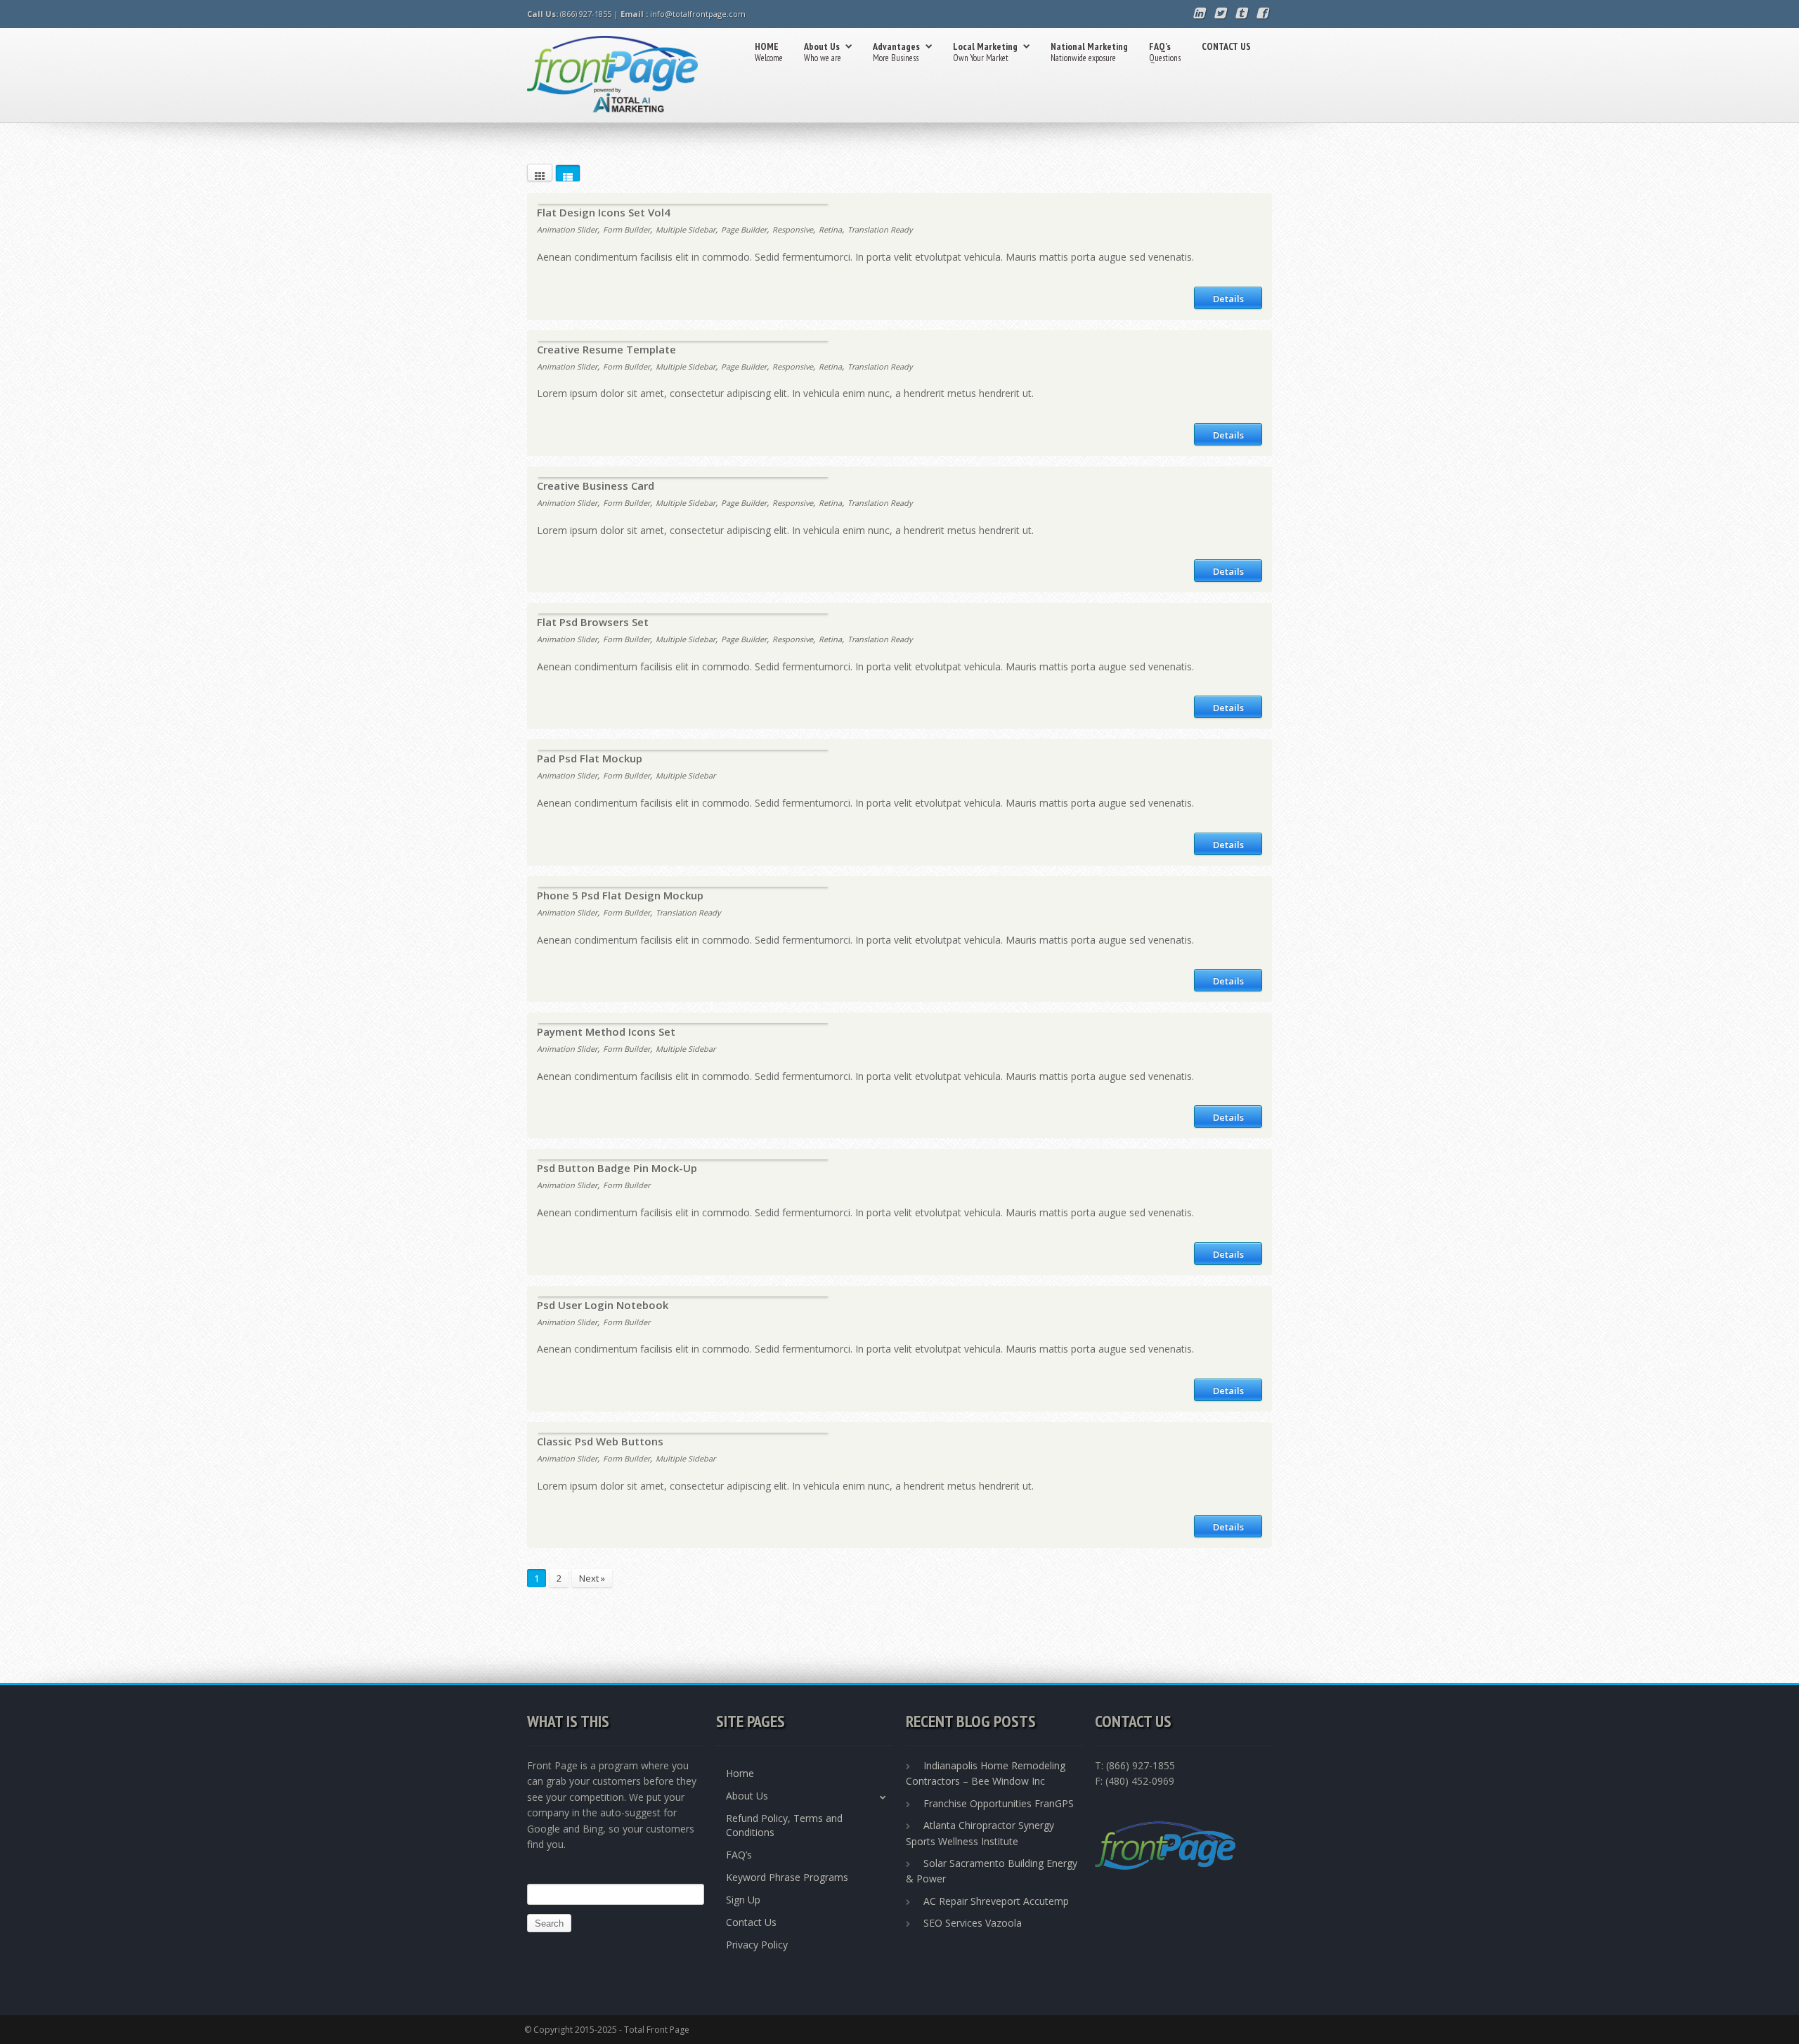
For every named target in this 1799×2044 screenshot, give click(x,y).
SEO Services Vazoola (973, 1923)
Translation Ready (880, 229)
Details (1228, 299)
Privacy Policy (757, 1945)
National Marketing (1089, 52)
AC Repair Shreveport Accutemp (996, 1901)
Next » (592, 1578)
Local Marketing (985, 52)
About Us (823, 52)
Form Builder (626, 229)
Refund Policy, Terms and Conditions (784, 1825)
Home (740, 1773)
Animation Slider (567, 229)
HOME (769, 52)
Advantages (896, 52)
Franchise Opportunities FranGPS (999, 1803)
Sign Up (743, 1900)
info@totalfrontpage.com (698, 14)
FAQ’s (1165, 52)
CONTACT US (1226, 46)
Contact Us (751, 1922)
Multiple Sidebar (686, 229)
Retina (830, 229)
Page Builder (744, 229)
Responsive (793, 229)
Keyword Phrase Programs (787, 1877)
